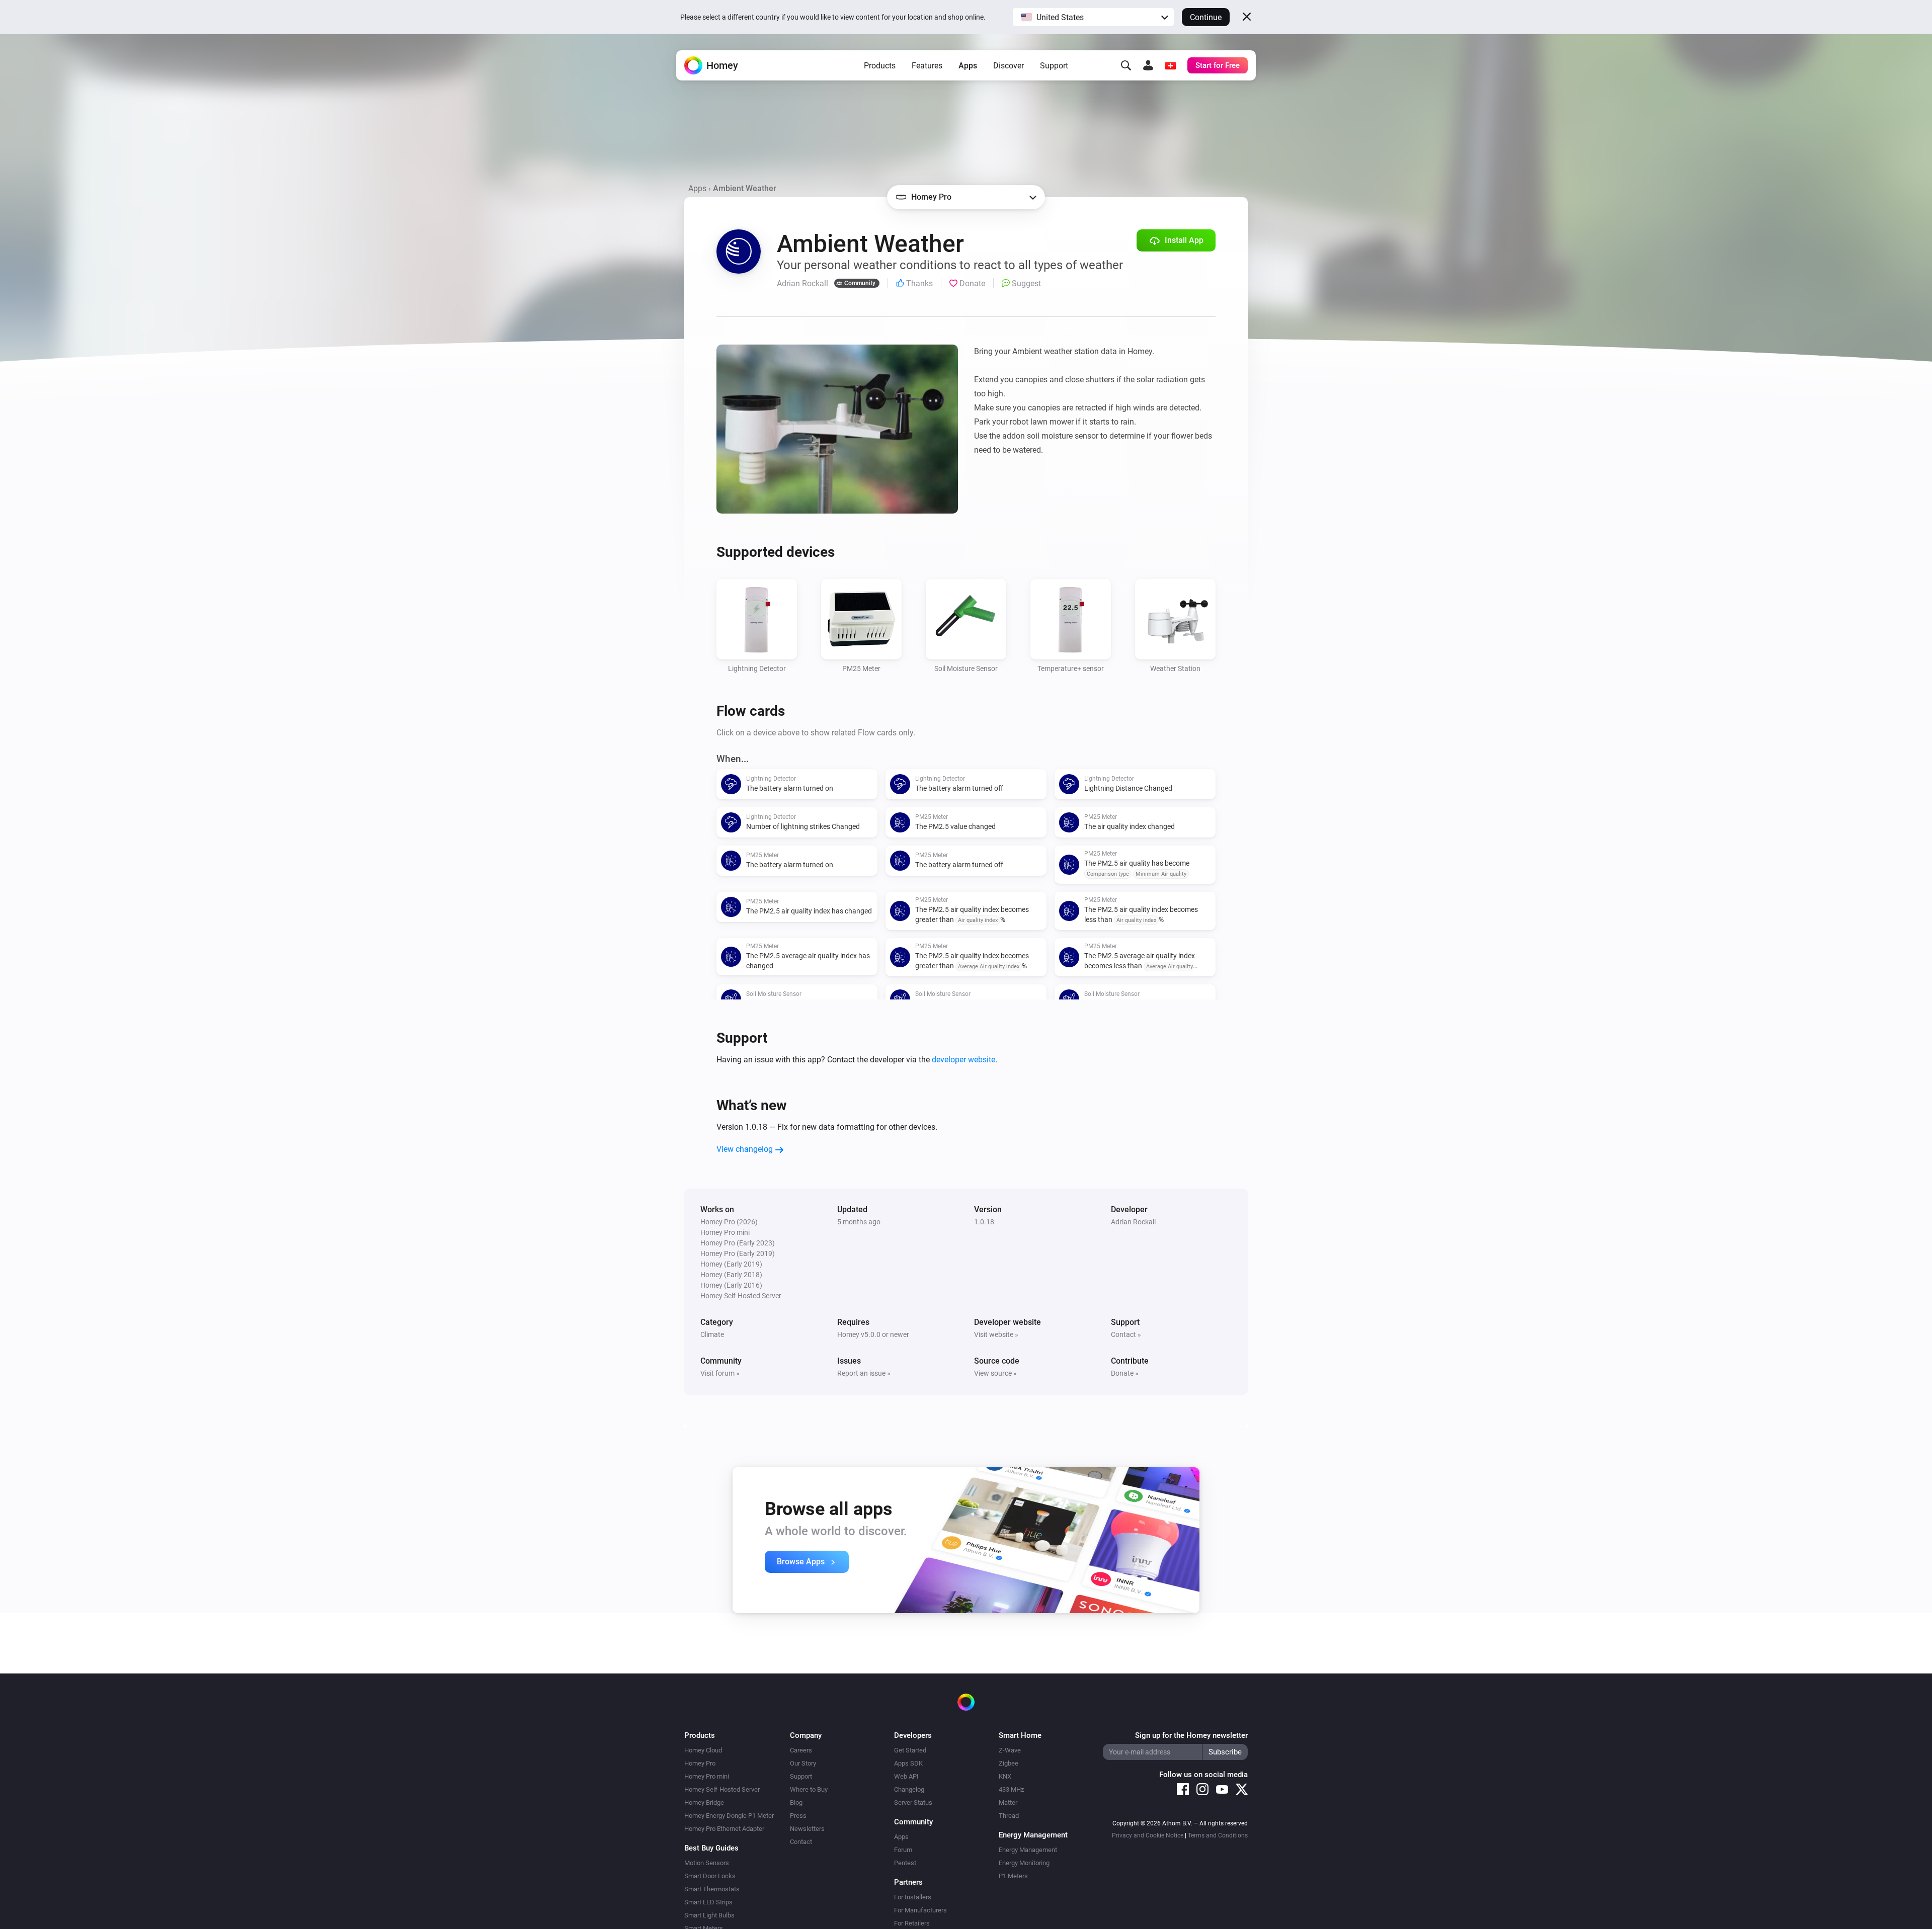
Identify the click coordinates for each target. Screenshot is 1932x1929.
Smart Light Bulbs (709, 1915)
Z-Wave (1010, 1750)
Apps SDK (908, 1763)
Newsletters (807, 1829)
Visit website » (996, 1334)
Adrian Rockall (1133, 1222)
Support (1054, 66)
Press (798, 1816)
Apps (968, 66)
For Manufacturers (920, 1910)
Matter (1008, 1802)
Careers (801, 1750)
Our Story (803, 1763)
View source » (995, 1373)
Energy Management (1028, 1850)
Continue (1206, 17)
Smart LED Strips (708, 1902)
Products (880, 66)
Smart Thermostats (712, 1889)
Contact (801, 1842)
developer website (963, 1060)
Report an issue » (864, 1373)
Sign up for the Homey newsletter (1191, 1735)
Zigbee (1009, 1763)
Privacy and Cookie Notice (1148, 1835)
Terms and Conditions (1218, 1835)
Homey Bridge (704, 1802)
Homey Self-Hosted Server (722, 1789)
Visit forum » (720, 1373)
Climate (712, 1334)
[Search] (1126, 65)
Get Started (910, 1750)
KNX (1005, 1776)
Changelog (909, 1789)
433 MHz (1011, 1789)
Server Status (913, 1802)
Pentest (905, 1863)
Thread (1009, 1816)
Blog (796, 1802)
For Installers (913, 1897)
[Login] (1148, 65)
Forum (903, 1850)
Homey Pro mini (707, 1776)
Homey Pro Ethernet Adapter (724, 1829)
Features (927, 66)
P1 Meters (1013, 1876)
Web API (906, 1776)
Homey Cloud (703, 1750)
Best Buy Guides (711, 1848)
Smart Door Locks (710, 1876)
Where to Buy (809, 1789)
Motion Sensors (707, 1863)
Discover (1009, 66)
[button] (1093, 17)
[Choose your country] (1170, 65)
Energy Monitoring (1024, 1863)
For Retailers (912, 1923)
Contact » (1126, 1334)
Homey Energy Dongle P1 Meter (729, 1816)
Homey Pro (700, 1763)
